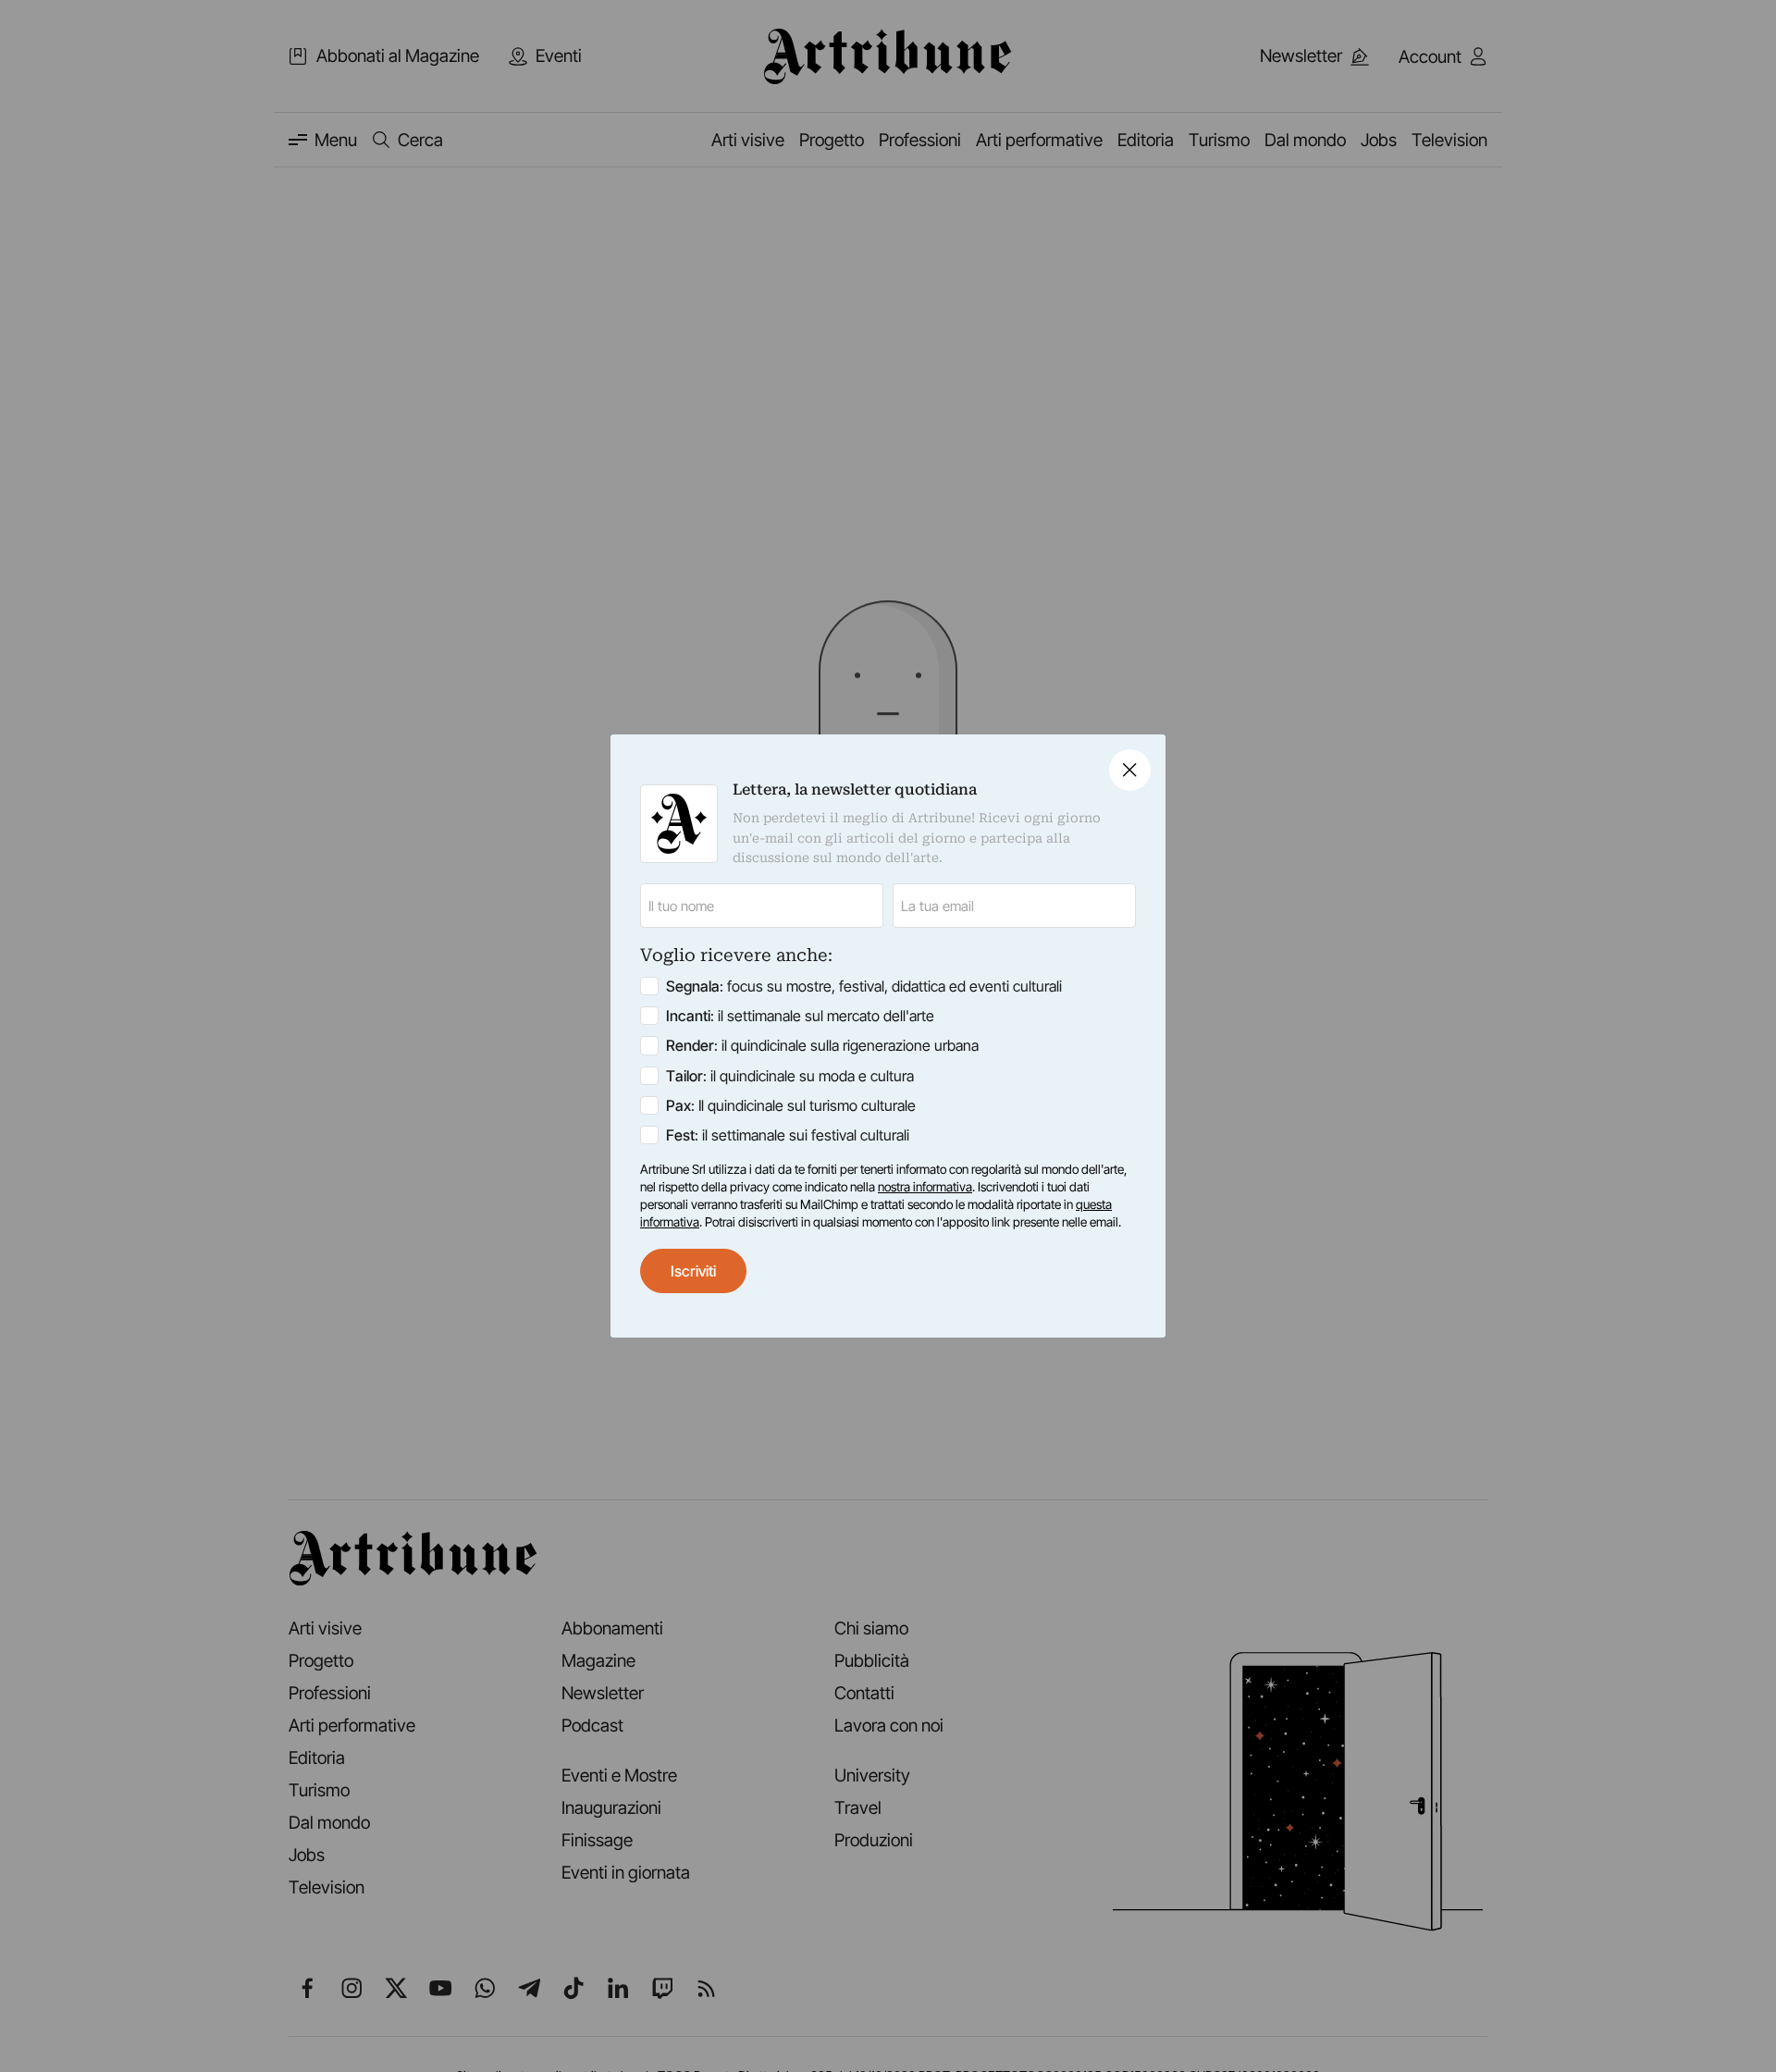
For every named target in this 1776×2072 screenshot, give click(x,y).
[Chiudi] (1130, 770)
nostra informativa (925, 1187)
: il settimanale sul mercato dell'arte (800, 1016)
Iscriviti (693, 1271)
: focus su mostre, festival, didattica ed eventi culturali (864, 986)
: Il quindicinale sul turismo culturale (791, 1105)
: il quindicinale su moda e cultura (790, 1076)
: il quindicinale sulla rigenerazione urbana (822, 1045)
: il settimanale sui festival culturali (788, 1135)
